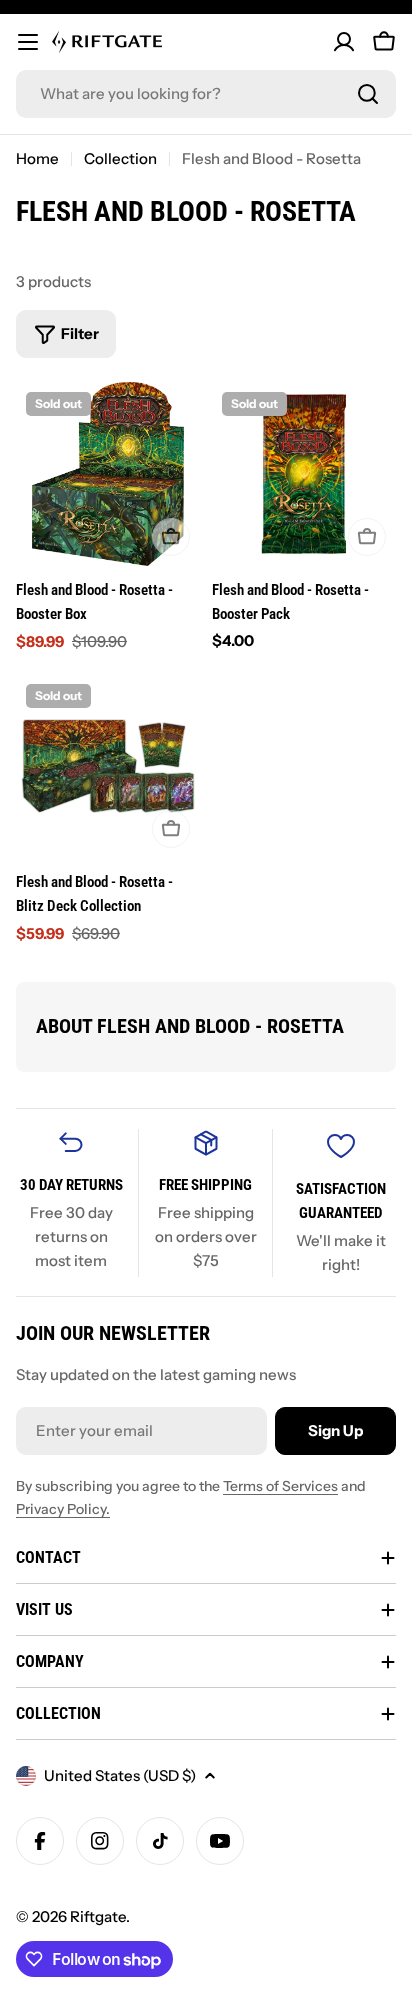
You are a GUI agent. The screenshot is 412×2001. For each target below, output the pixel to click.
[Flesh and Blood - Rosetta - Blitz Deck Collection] (108, 766)
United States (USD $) (120, 1775)
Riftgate (98, 1916)
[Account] (344, 42)
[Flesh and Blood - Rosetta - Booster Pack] (304, 474)
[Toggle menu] (28, 42)
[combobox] (206, 94)
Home (37, 158)
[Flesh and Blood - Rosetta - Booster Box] (108, 474)
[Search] (368, 94)
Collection (120, 158)
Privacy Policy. (63, 1509)
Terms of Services (280, 1486)
